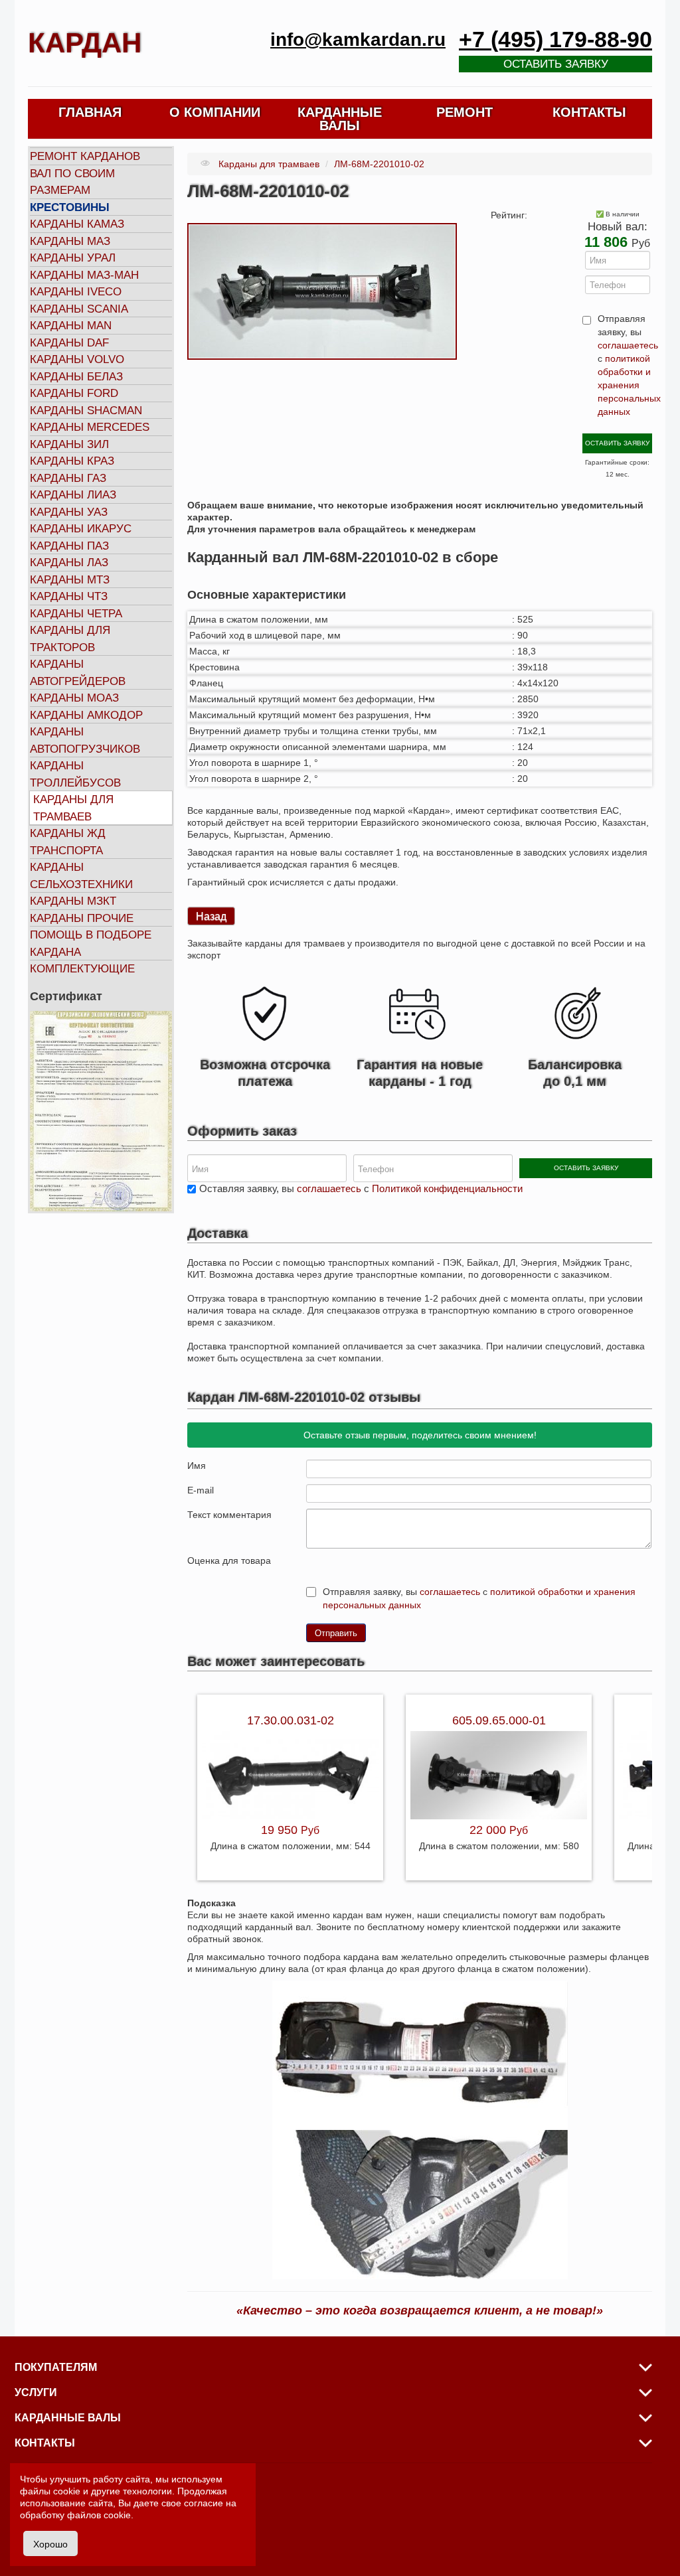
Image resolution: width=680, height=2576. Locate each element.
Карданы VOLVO (77, 359)
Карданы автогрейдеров (78, 673)
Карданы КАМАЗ (77, 224)
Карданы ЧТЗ (69, 596)
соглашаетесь (628, 345)
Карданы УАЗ (69, 512)
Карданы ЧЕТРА (76, 614)
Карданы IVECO (76, 292)
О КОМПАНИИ (215, 112)
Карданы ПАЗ (69, 546)
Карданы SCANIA (79, 309)
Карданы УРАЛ (73, 258)
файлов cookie (99, 2515)
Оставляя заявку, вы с (361, 1188)
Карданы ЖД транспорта (68, 842)
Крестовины (70, 207)
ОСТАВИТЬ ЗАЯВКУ (617, 443)
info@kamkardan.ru (358, 39)
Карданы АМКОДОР (86, 715)
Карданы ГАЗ (68, 478)
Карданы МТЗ (70, 580)
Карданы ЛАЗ (69, 563)
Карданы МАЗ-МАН (84, 275)
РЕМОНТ (465, 112)
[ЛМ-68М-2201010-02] (322, 291)
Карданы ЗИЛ (69, 444)
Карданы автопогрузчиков (85, 740)
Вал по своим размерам (72, 182)
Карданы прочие (82, 918)
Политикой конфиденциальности (447, 1188)
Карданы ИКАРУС (81, 529)
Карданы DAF (69, 343)
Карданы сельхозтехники (81, 876)
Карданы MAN (71, 326)
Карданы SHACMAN (86, 411)
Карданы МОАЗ (74, 698)
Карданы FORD (74, 393)
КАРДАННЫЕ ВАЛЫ (340, 119)
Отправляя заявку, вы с (624, 365)
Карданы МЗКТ (73, 901)
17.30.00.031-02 (291, 1720)
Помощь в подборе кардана (91, 944)
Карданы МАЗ (70, 241)
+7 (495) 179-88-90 (555, 39)
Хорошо (50, 2543)
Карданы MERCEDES (90, 427)
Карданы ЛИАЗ (73, 495)
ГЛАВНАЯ (90, 112)
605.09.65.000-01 (499, 1720)
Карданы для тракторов (70, 639)
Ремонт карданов (85, 156)
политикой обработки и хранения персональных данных (629, 385)
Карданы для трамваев (73, 808)
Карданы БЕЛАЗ (76, 377)
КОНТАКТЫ (589, 112)
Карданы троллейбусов (75, 774)
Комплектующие (82, 969)
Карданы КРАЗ (72, 461)
